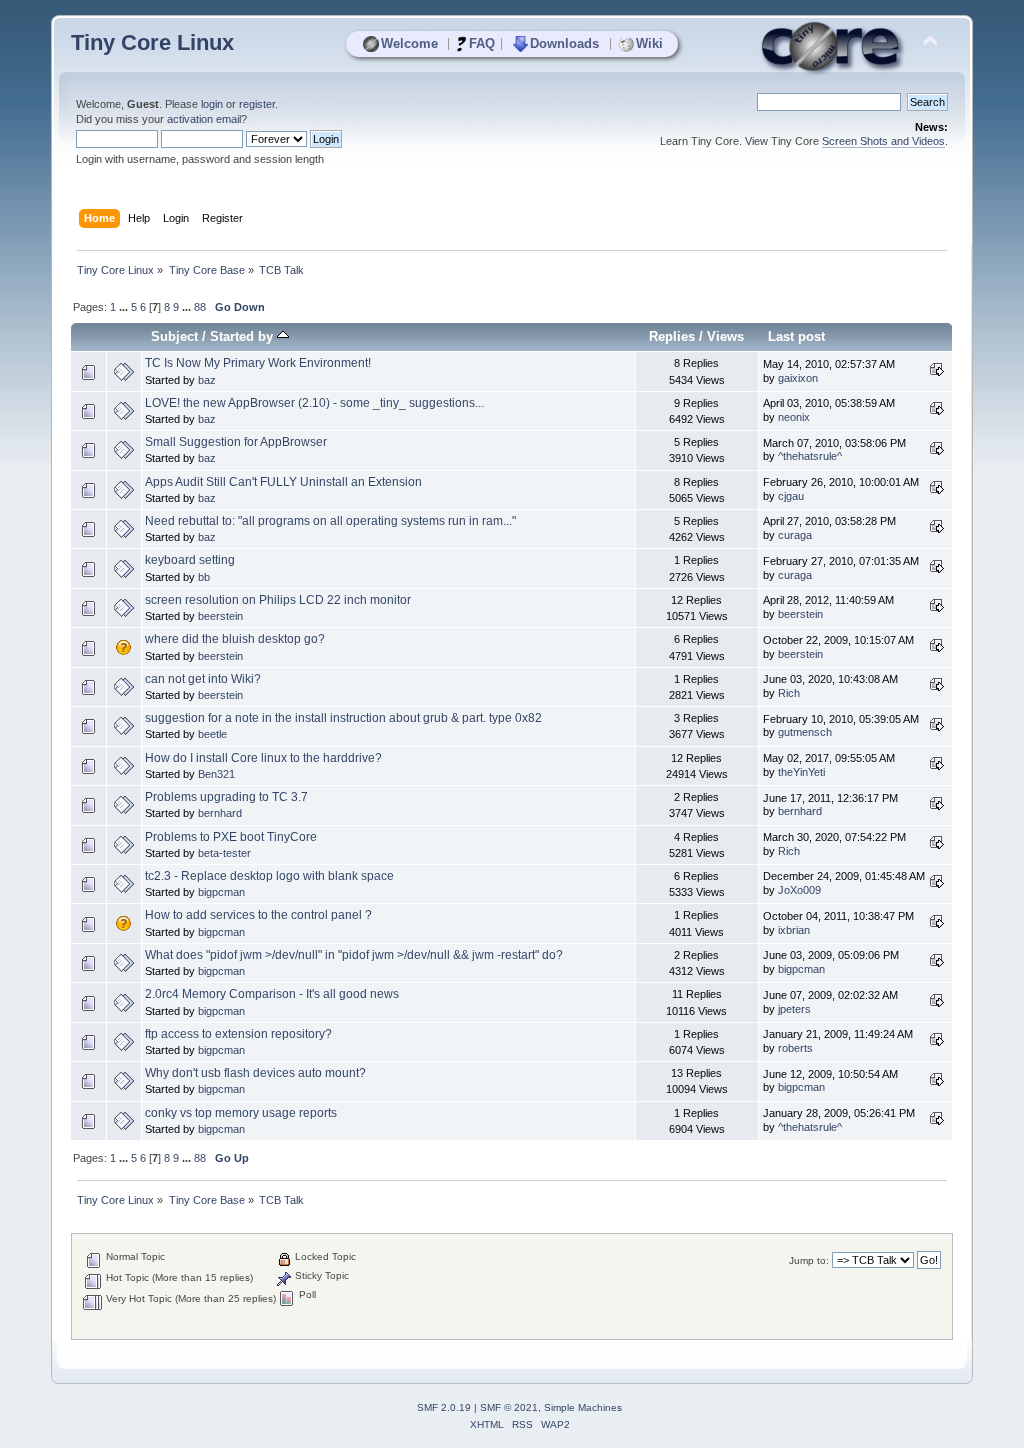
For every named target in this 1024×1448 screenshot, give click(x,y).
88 (200, 307)
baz (207, 380)
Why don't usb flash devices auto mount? (255, 1073)
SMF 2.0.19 (444, 1407)
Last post (796, 336)
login (212, 104)
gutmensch (805, 732)
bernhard (220, 813)
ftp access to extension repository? (238, 1034)
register (257, 104)
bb (204, 577)
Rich (789, 693)
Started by (243, 336)
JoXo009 (799, 890)
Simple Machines (583, 1407)
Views (725, 336)
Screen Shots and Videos (883, 141)
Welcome (409, 43)
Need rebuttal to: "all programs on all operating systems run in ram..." (330, 521)
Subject (174, 336)
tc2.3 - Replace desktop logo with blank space (269, 876)
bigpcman (221, 892)
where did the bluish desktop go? (235, 639)
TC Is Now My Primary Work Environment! (258, 363)
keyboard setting (190, 560)
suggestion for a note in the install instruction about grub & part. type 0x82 (343, 718)
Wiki (649, 43)
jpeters (794, 1009)
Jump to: (809, 1260)
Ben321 (216, 774)
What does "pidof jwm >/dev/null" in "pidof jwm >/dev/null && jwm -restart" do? (354, 955)
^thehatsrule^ (810, 456)
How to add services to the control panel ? (258, 915)
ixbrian (794, 930)
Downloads (564, 43)
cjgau (791, 496)
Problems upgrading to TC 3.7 (226, 797)
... (125, 307)
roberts (795, 1048)
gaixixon (798, 378)
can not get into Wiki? (203, 679)
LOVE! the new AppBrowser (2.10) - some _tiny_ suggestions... (314, 403)
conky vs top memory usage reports (241, 1113)
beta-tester (224, 853)
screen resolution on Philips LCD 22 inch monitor (278, 600)
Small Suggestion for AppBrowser (236, 442)
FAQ (482, 43)
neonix (794, 417)
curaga (795, 535)
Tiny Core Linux (152, 42)
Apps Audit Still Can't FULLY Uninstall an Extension (283, 482)
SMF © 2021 (509, 1407)
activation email (204, 119)
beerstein (220, 616)
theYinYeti (801, 772)
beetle (212, 734)
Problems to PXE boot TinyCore (231, 837)
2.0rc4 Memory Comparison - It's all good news (272, 994)
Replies (672, 336)
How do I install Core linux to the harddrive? (263, 758)
